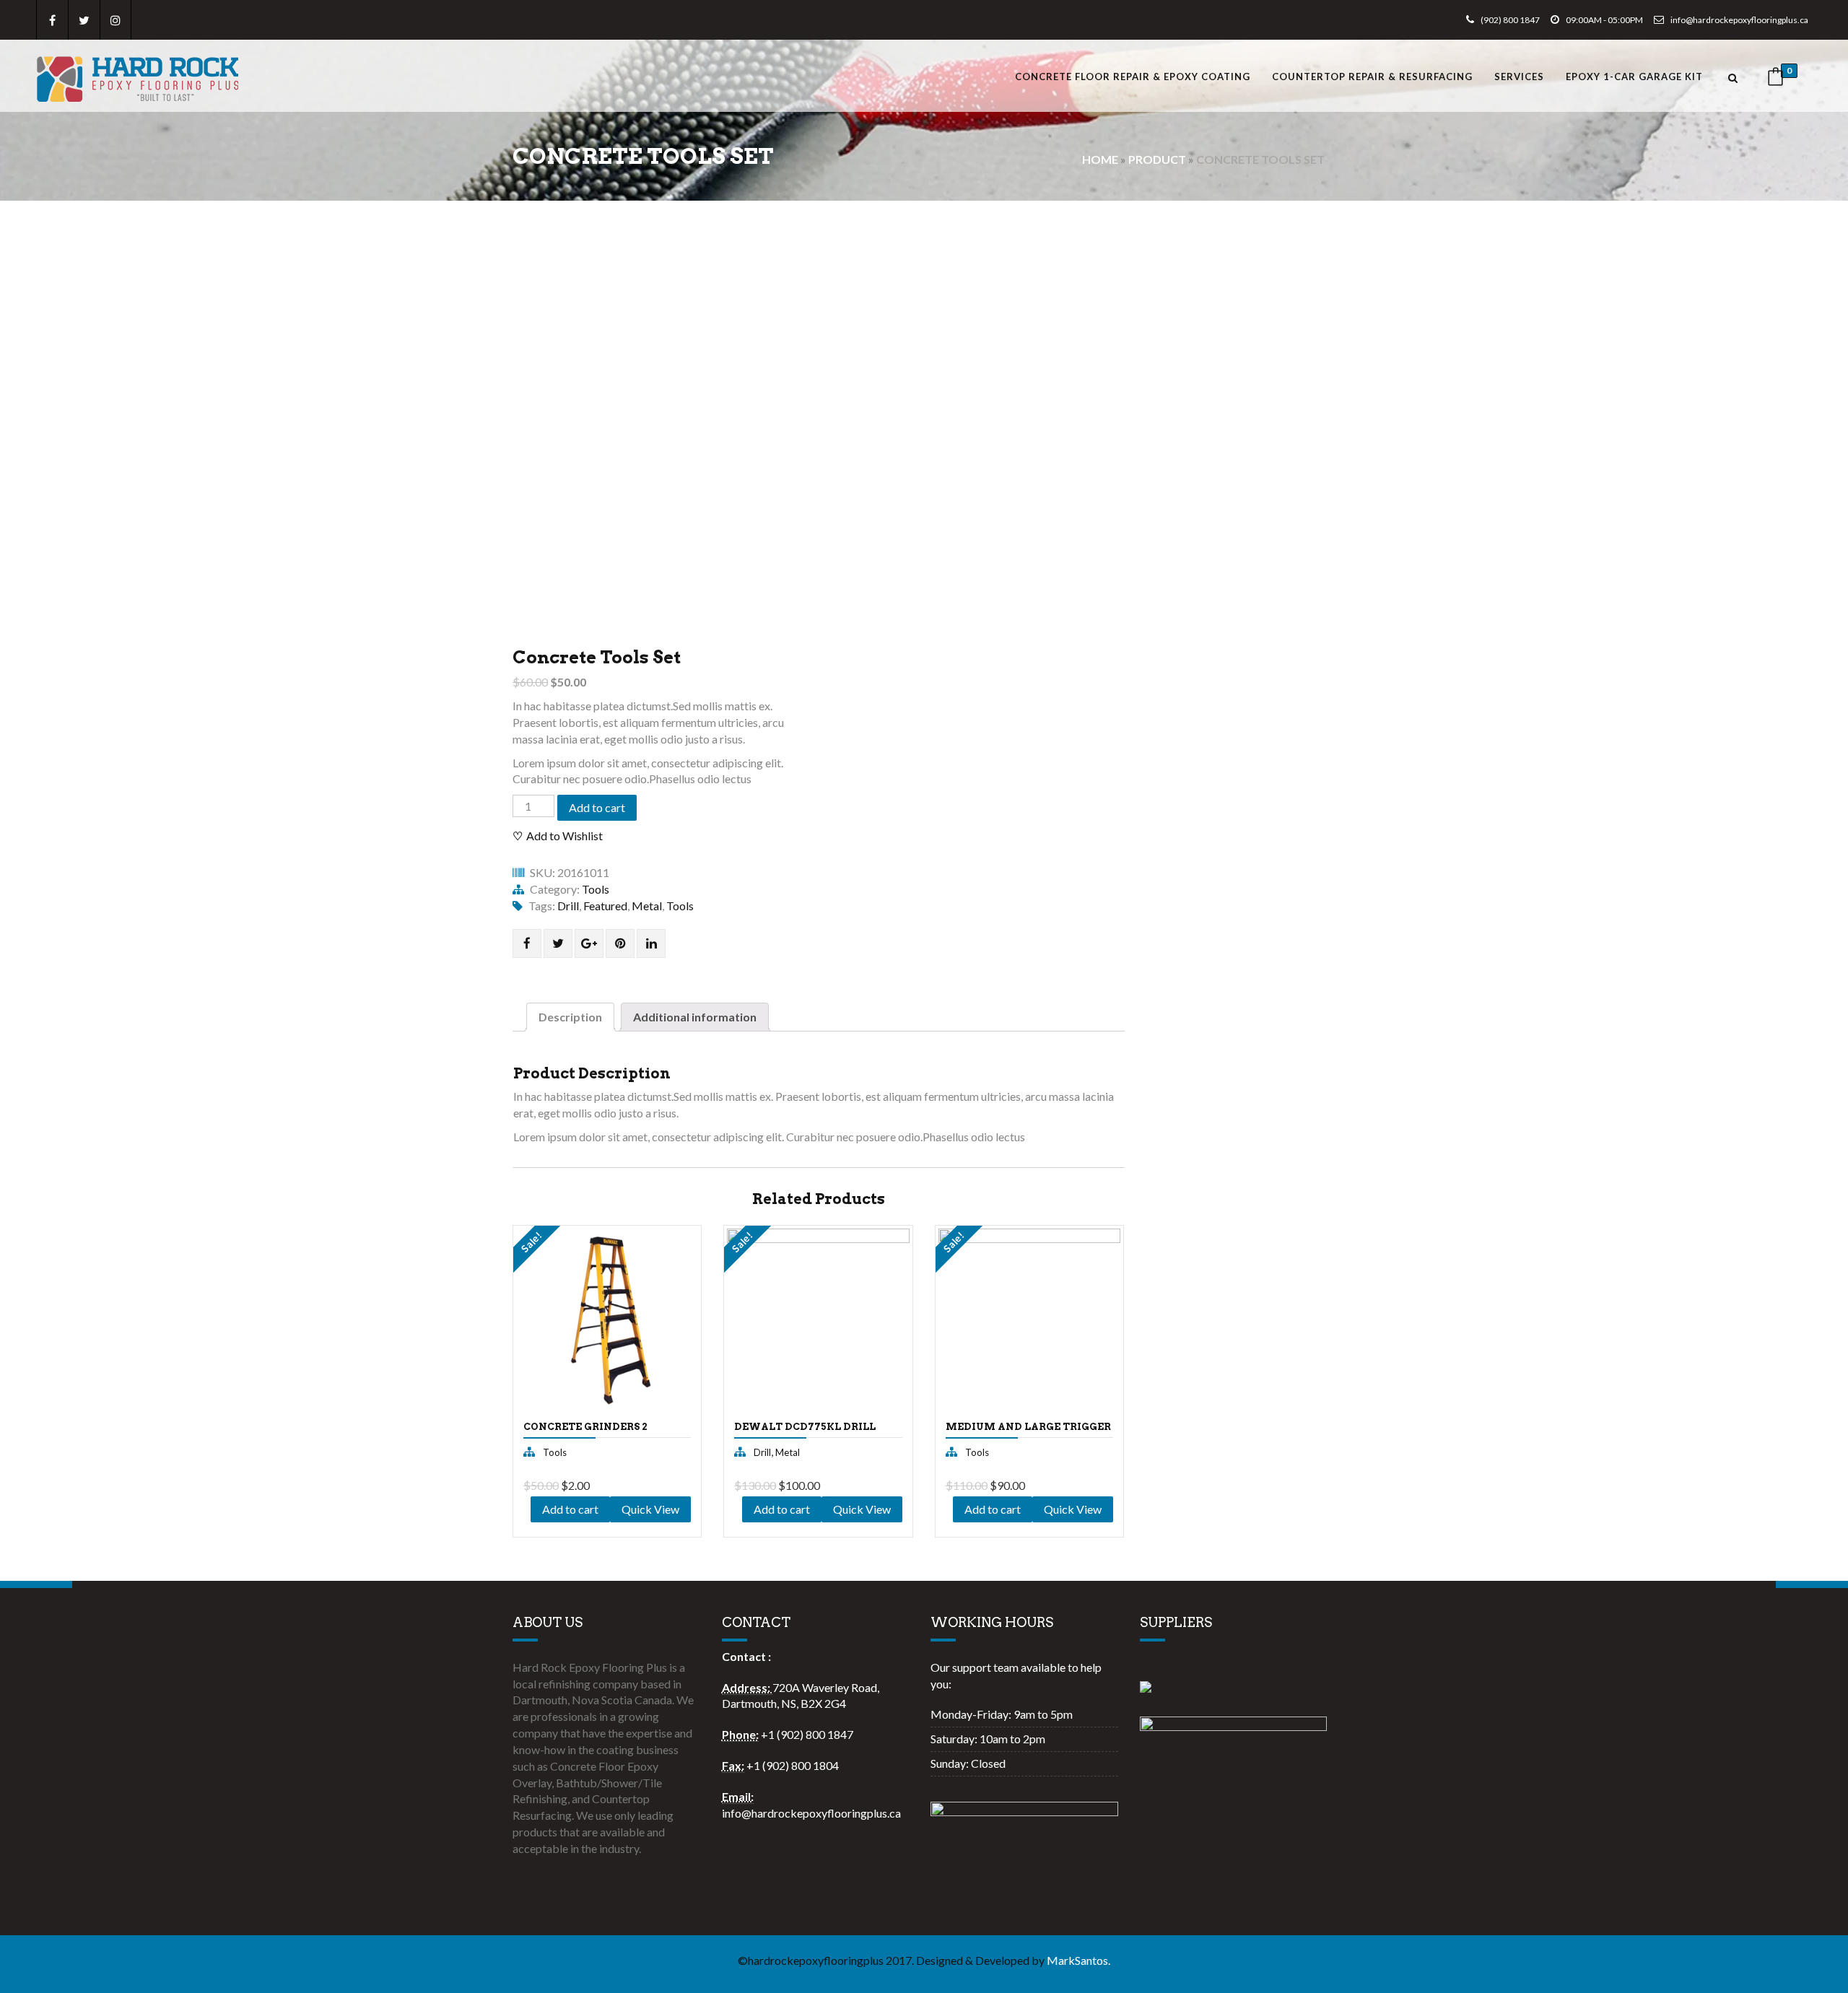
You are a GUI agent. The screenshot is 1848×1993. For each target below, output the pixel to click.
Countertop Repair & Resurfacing (1372, 77)
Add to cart (597, 807)
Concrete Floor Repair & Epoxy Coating (1133, 77)
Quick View (556, 1457)
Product (1157, 159)
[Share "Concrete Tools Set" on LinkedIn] (651, 943)
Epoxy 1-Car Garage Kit (1634, 77)
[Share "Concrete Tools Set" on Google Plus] (589, 943)
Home (1100, 159)
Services (1519, 77)
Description (570, 1017)
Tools (596, 889)
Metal (647, 906)
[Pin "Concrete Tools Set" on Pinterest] (620, 943)
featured (605, 906)
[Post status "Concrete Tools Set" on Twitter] (558, 943)
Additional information (695, 1017)
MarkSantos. (1078, 1960)
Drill (568, 906)
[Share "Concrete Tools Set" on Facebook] (527, 943)
